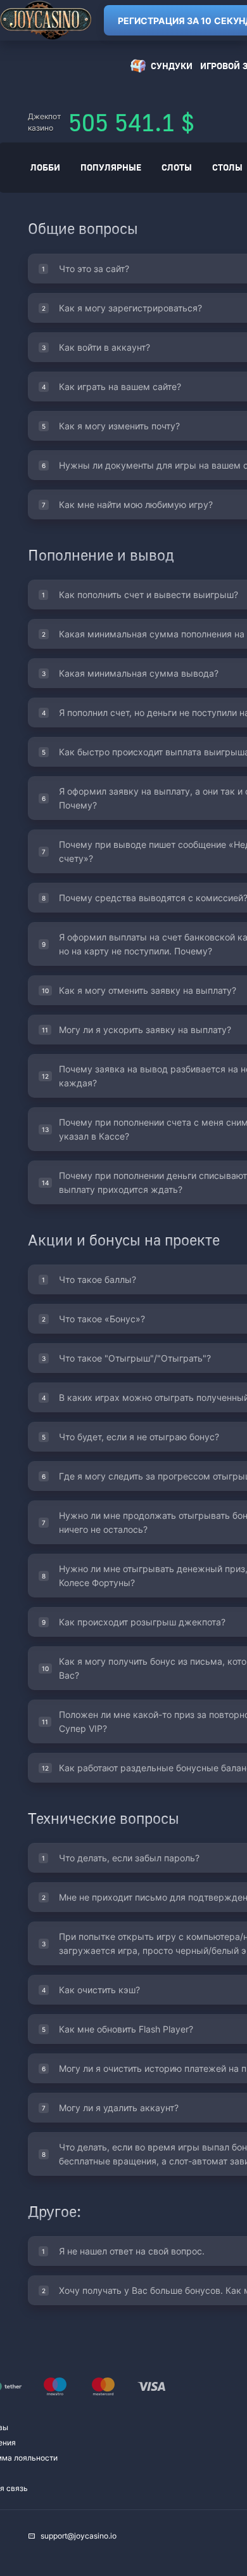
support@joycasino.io (79, 2536)
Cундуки (172, 66)
